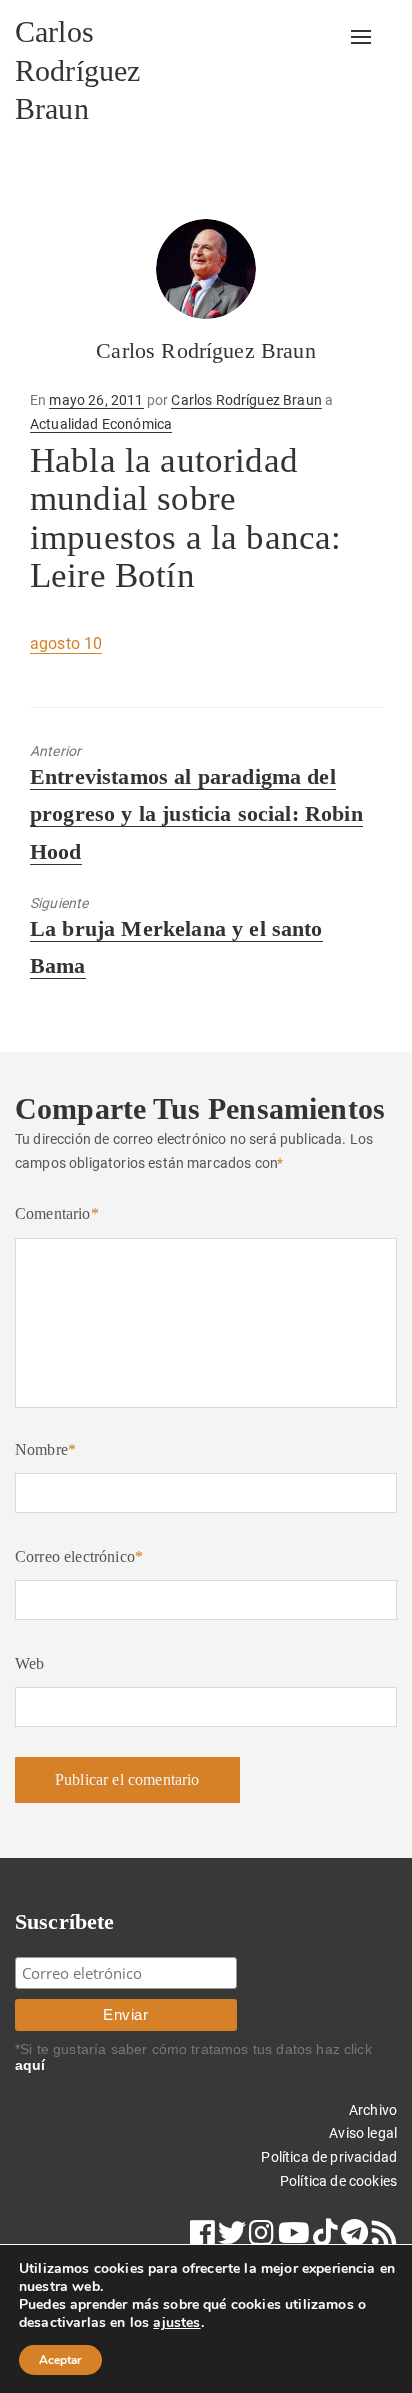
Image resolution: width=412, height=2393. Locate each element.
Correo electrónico (79, 1556)
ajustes (176, 2323)
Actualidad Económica (101, 424)
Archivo (373, 2110)
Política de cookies (338, 2181)
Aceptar (60, 2360)
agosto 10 (66, 643)
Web (29, 1663)
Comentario (57, 1213)
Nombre (45, 1449)
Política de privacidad (329, 2157)
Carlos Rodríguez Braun (77, 70)
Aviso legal (363, 2133)
